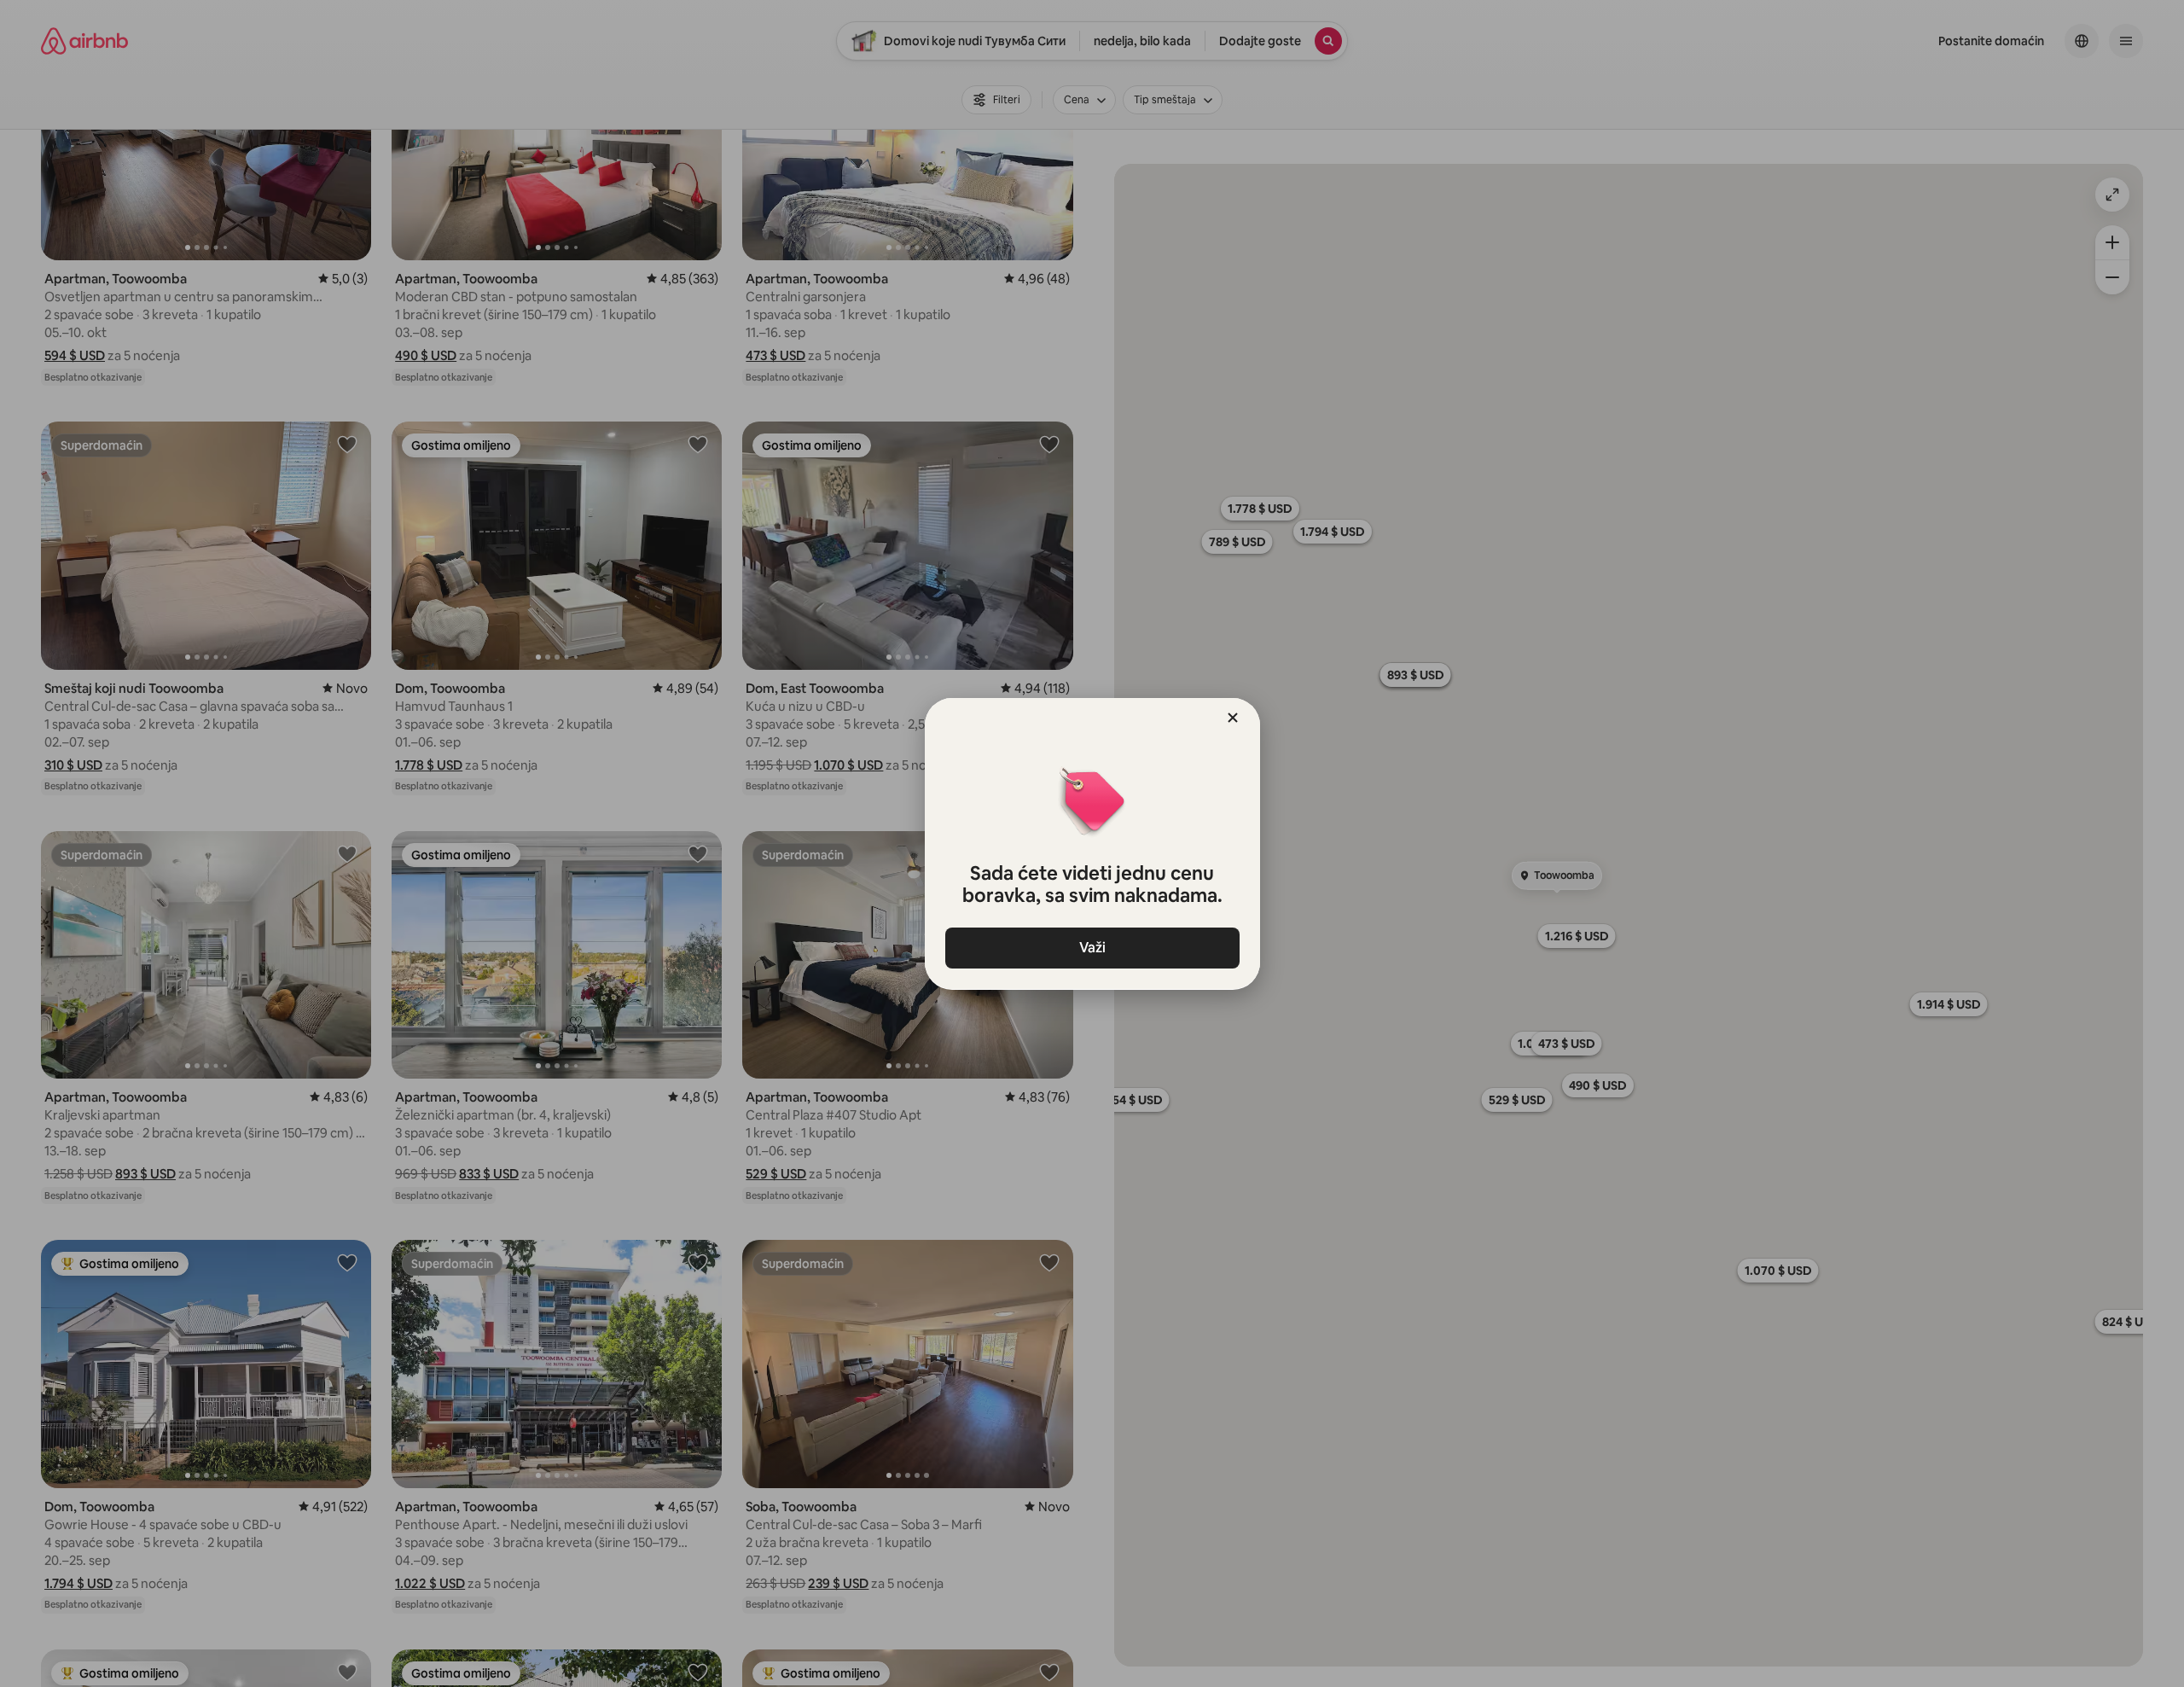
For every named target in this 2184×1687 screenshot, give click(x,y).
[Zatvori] (1233, 718)
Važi (1092, 948)
